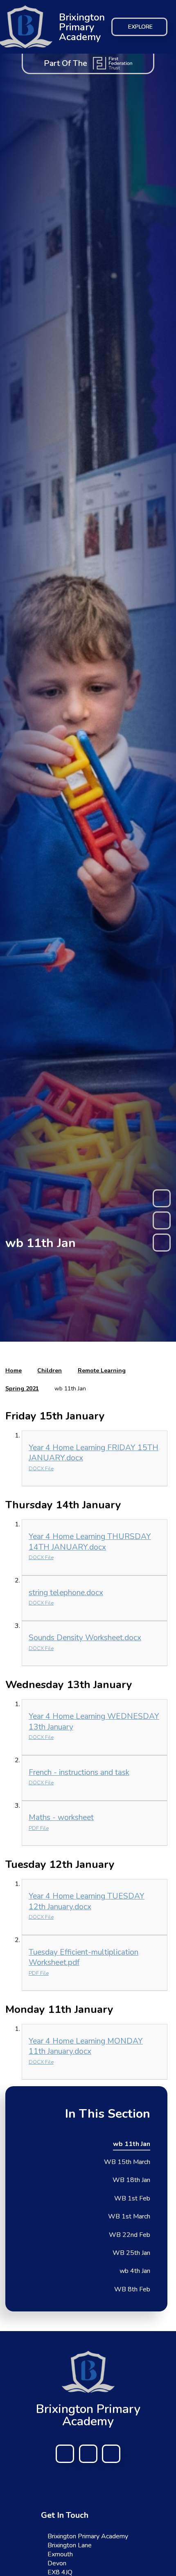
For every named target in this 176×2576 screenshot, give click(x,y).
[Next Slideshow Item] (162, 1243)
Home (14, 1371)
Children (50, 1371)
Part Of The (65, 63)
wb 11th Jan (70, 1389)
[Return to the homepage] (88, 2372)
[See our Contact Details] (88, 2454)
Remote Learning (102, 1371)
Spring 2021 (22, 1389)
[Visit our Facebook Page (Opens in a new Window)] (65, 2454)
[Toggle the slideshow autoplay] (162, 1220)
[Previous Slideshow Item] (162, 1198)
